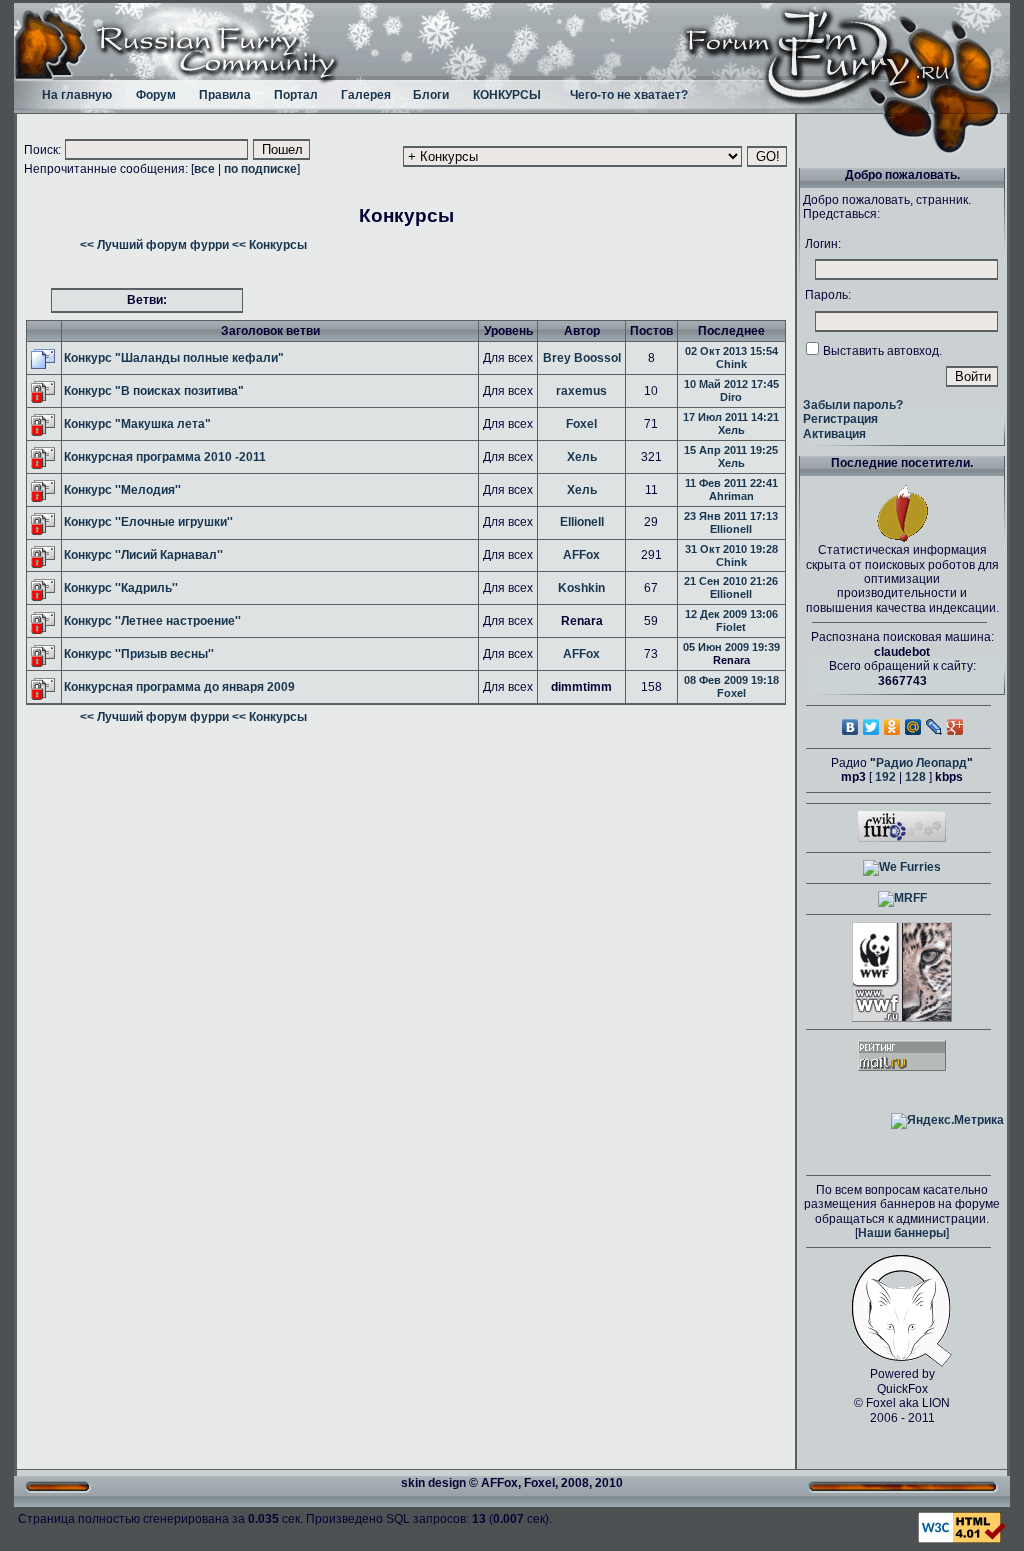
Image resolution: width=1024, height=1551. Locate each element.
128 (915, 777)
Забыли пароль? (853, 405)
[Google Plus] (955, 727)
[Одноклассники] (892, 727)
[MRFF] (902, 898)
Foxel (581, 424)
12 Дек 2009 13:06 (731, 614)
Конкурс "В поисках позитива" (154, 391)
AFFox (581, 555)
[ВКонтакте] (850, 727)
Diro (731, 397)
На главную (77, 95)
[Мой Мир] (913, 727)
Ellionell (582, 522)
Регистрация (840, 419)
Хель (731, 430)
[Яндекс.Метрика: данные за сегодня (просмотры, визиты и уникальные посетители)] (947, 1121)
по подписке (260, 169)
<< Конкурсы (269, 245)
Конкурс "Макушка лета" (137, 424)
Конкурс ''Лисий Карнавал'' (143, 555)
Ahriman (731, 496)
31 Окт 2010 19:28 (731, 549)
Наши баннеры (902, 1233)
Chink (731, 364)
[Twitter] (871, 727)
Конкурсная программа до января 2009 (179, 687)
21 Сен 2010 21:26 (731, 581)
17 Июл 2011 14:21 (731, 417)
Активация (834, 434)
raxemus (581, 391)
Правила (225, 95)
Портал (296, 95)
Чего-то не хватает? (629, 95)
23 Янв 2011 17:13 (731, 516)
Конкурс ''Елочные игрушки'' (148, 522)
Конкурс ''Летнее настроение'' (152, 621)
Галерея (366, 95)
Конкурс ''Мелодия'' (122, 490)
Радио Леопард (921, 763)
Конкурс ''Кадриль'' (121, 588)
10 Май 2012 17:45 (731, 384)
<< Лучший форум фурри (154, 245)
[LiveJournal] (934, 727)
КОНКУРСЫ (507, 95)
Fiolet (731, 627)
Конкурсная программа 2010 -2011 (165, 457)
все (204, 169)
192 (885, 777)
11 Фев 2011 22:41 (731, 483)
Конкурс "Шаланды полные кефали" (174, 358)
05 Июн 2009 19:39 (731, 647)
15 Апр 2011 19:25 (731, 450)
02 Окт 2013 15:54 (731, 351)
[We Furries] (902, 867)
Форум (156, 95)
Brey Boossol (582, 358)
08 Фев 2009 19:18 (731, 680)
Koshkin (581, 588)
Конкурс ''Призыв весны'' (139, 654)
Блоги (431, 95)
